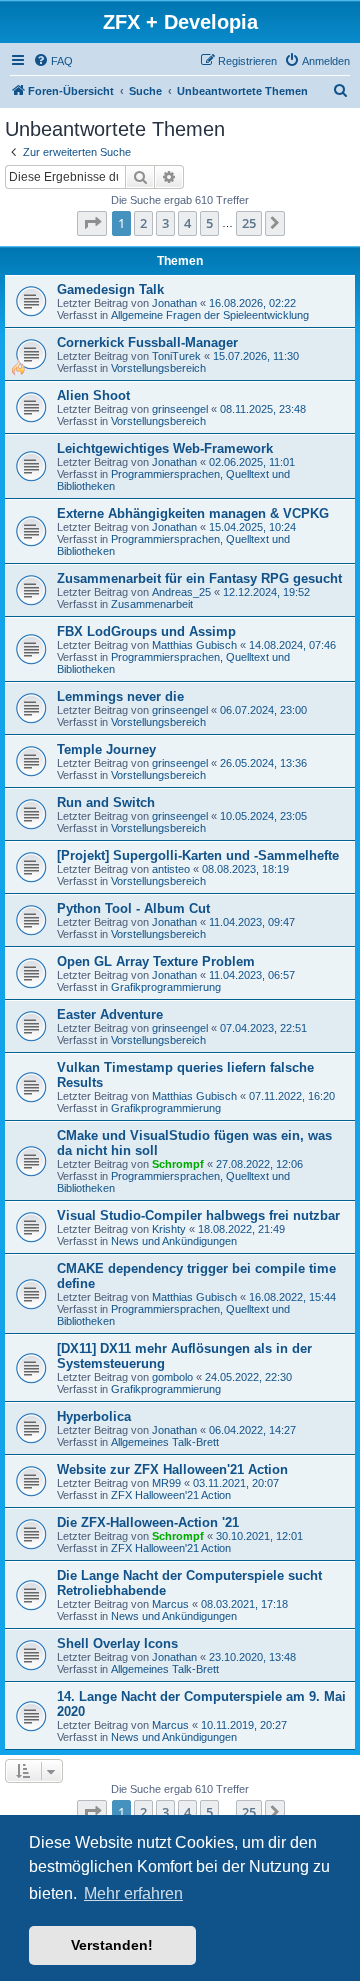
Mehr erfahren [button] (133, 1893)
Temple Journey (106, 749)
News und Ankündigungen (174, 1241)
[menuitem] (53, 61)
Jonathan (174, 303)
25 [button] (249, 223)
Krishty (169, 1229)
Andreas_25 (181, 592)
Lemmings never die (120, 696)
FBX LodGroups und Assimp (146, 631)
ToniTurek (176, 356)
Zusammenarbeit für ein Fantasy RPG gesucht (199, 578)
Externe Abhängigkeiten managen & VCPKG (193, 513)
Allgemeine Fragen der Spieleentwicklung (210, 315)
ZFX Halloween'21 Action (171, 1495)
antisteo (171, 869)
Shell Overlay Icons (117, 1643)
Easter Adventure (110, 1014)
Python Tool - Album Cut (133, 908)
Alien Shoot (93, 395)
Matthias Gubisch (194, 645)
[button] (92, 223)
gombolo (172, 1377)
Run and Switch (106, 802)
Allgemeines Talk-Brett (165, 1442)
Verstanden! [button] (112, 1945)
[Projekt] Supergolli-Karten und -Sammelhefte (198, 855)
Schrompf (178, 1164)
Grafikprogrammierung (166, 987)
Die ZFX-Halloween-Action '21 (148, 1522)
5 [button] (209, 223)
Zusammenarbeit (152, 604)
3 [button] (165, 223)
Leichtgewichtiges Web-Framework (165, 448)
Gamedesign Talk (110, 289)
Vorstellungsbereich (158, 368)
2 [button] (143, 223)
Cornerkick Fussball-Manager (147, 342)
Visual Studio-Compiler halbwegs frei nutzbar (198, 1215)
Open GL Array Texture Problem (156, 961)
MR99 (166, 1483)
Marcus (170, 1604)
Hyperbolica (94, 1416)
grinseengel (180, 409)
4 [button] (187, 223)
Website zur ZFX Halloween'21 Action (172, 1469)
